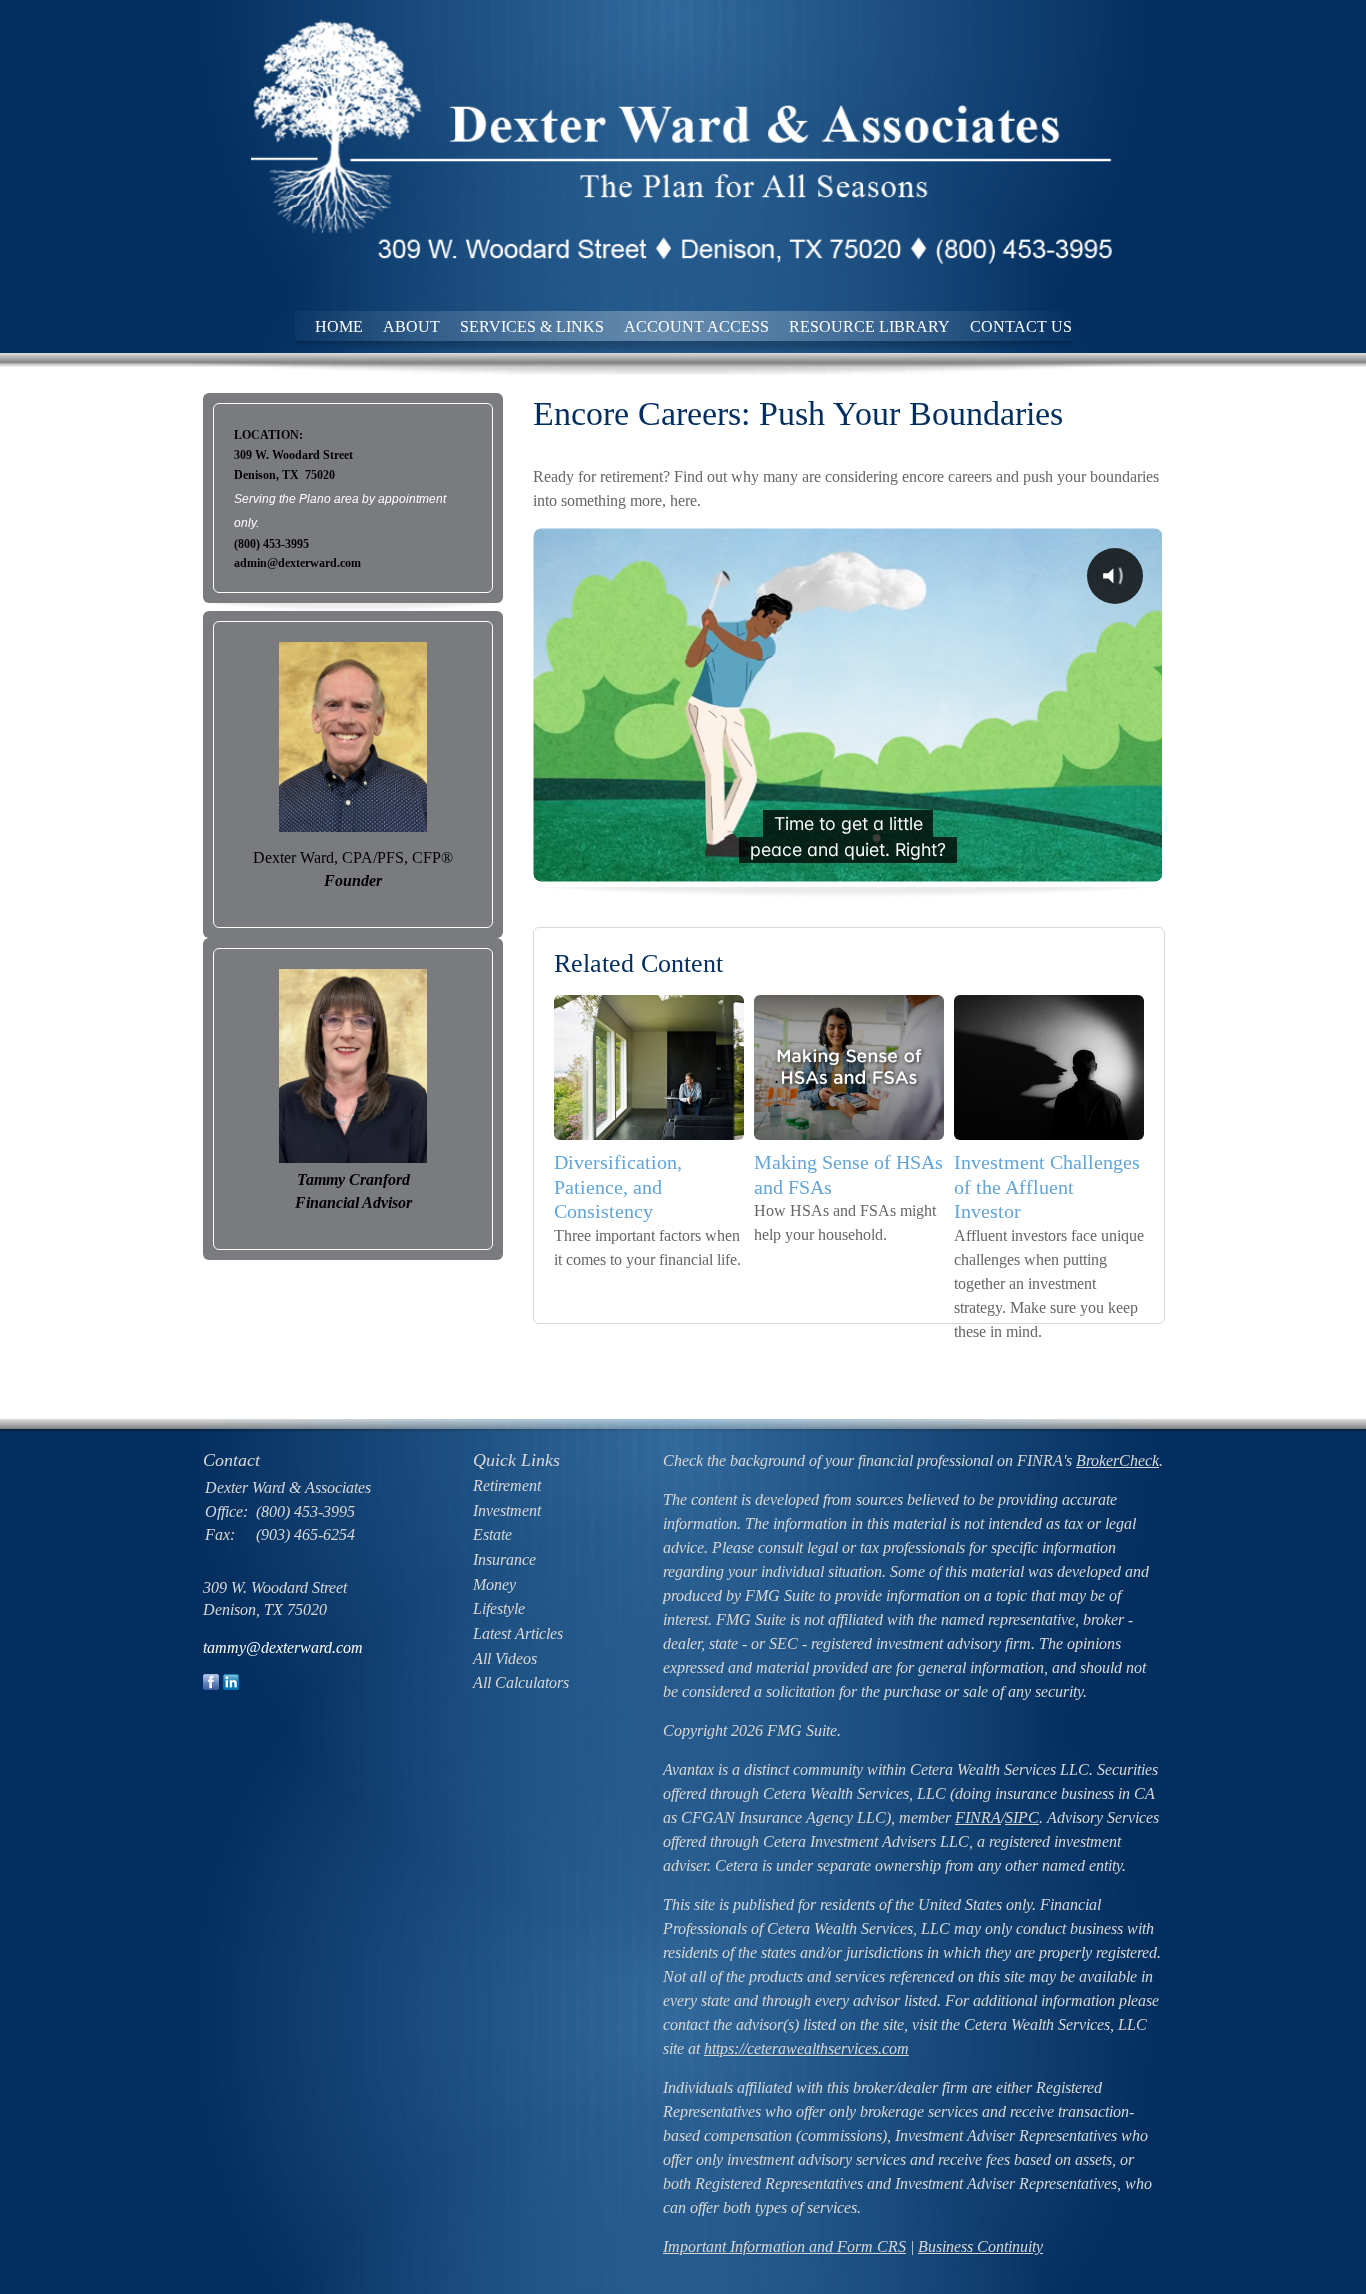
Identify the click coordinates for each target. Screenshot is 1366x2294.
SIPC (1022, 1817)
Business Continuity (980, 2246)
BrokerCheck (1117, 1460)
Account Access (696, 326)
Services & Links (532, 326)
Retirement (507, 1485)
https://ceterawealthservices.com (806, 2048)
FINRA (978, 1817)
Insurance (504, 1559)
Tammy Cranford (353, 1179)
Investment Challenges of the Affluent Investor (1047, 1186)
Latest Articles (518, 1633)
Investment (507, 1510)
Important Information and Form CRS (784, 2246)
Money (494, 1584)
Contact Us (1021, 326)
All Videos (505, 1658)
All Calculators (521, 1682)
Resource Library (869, 326)
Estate (492, 1534)
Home (339, 326)
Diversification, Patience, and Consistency (618, 1186)
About (411, 326)
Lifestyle (499, 1608)
